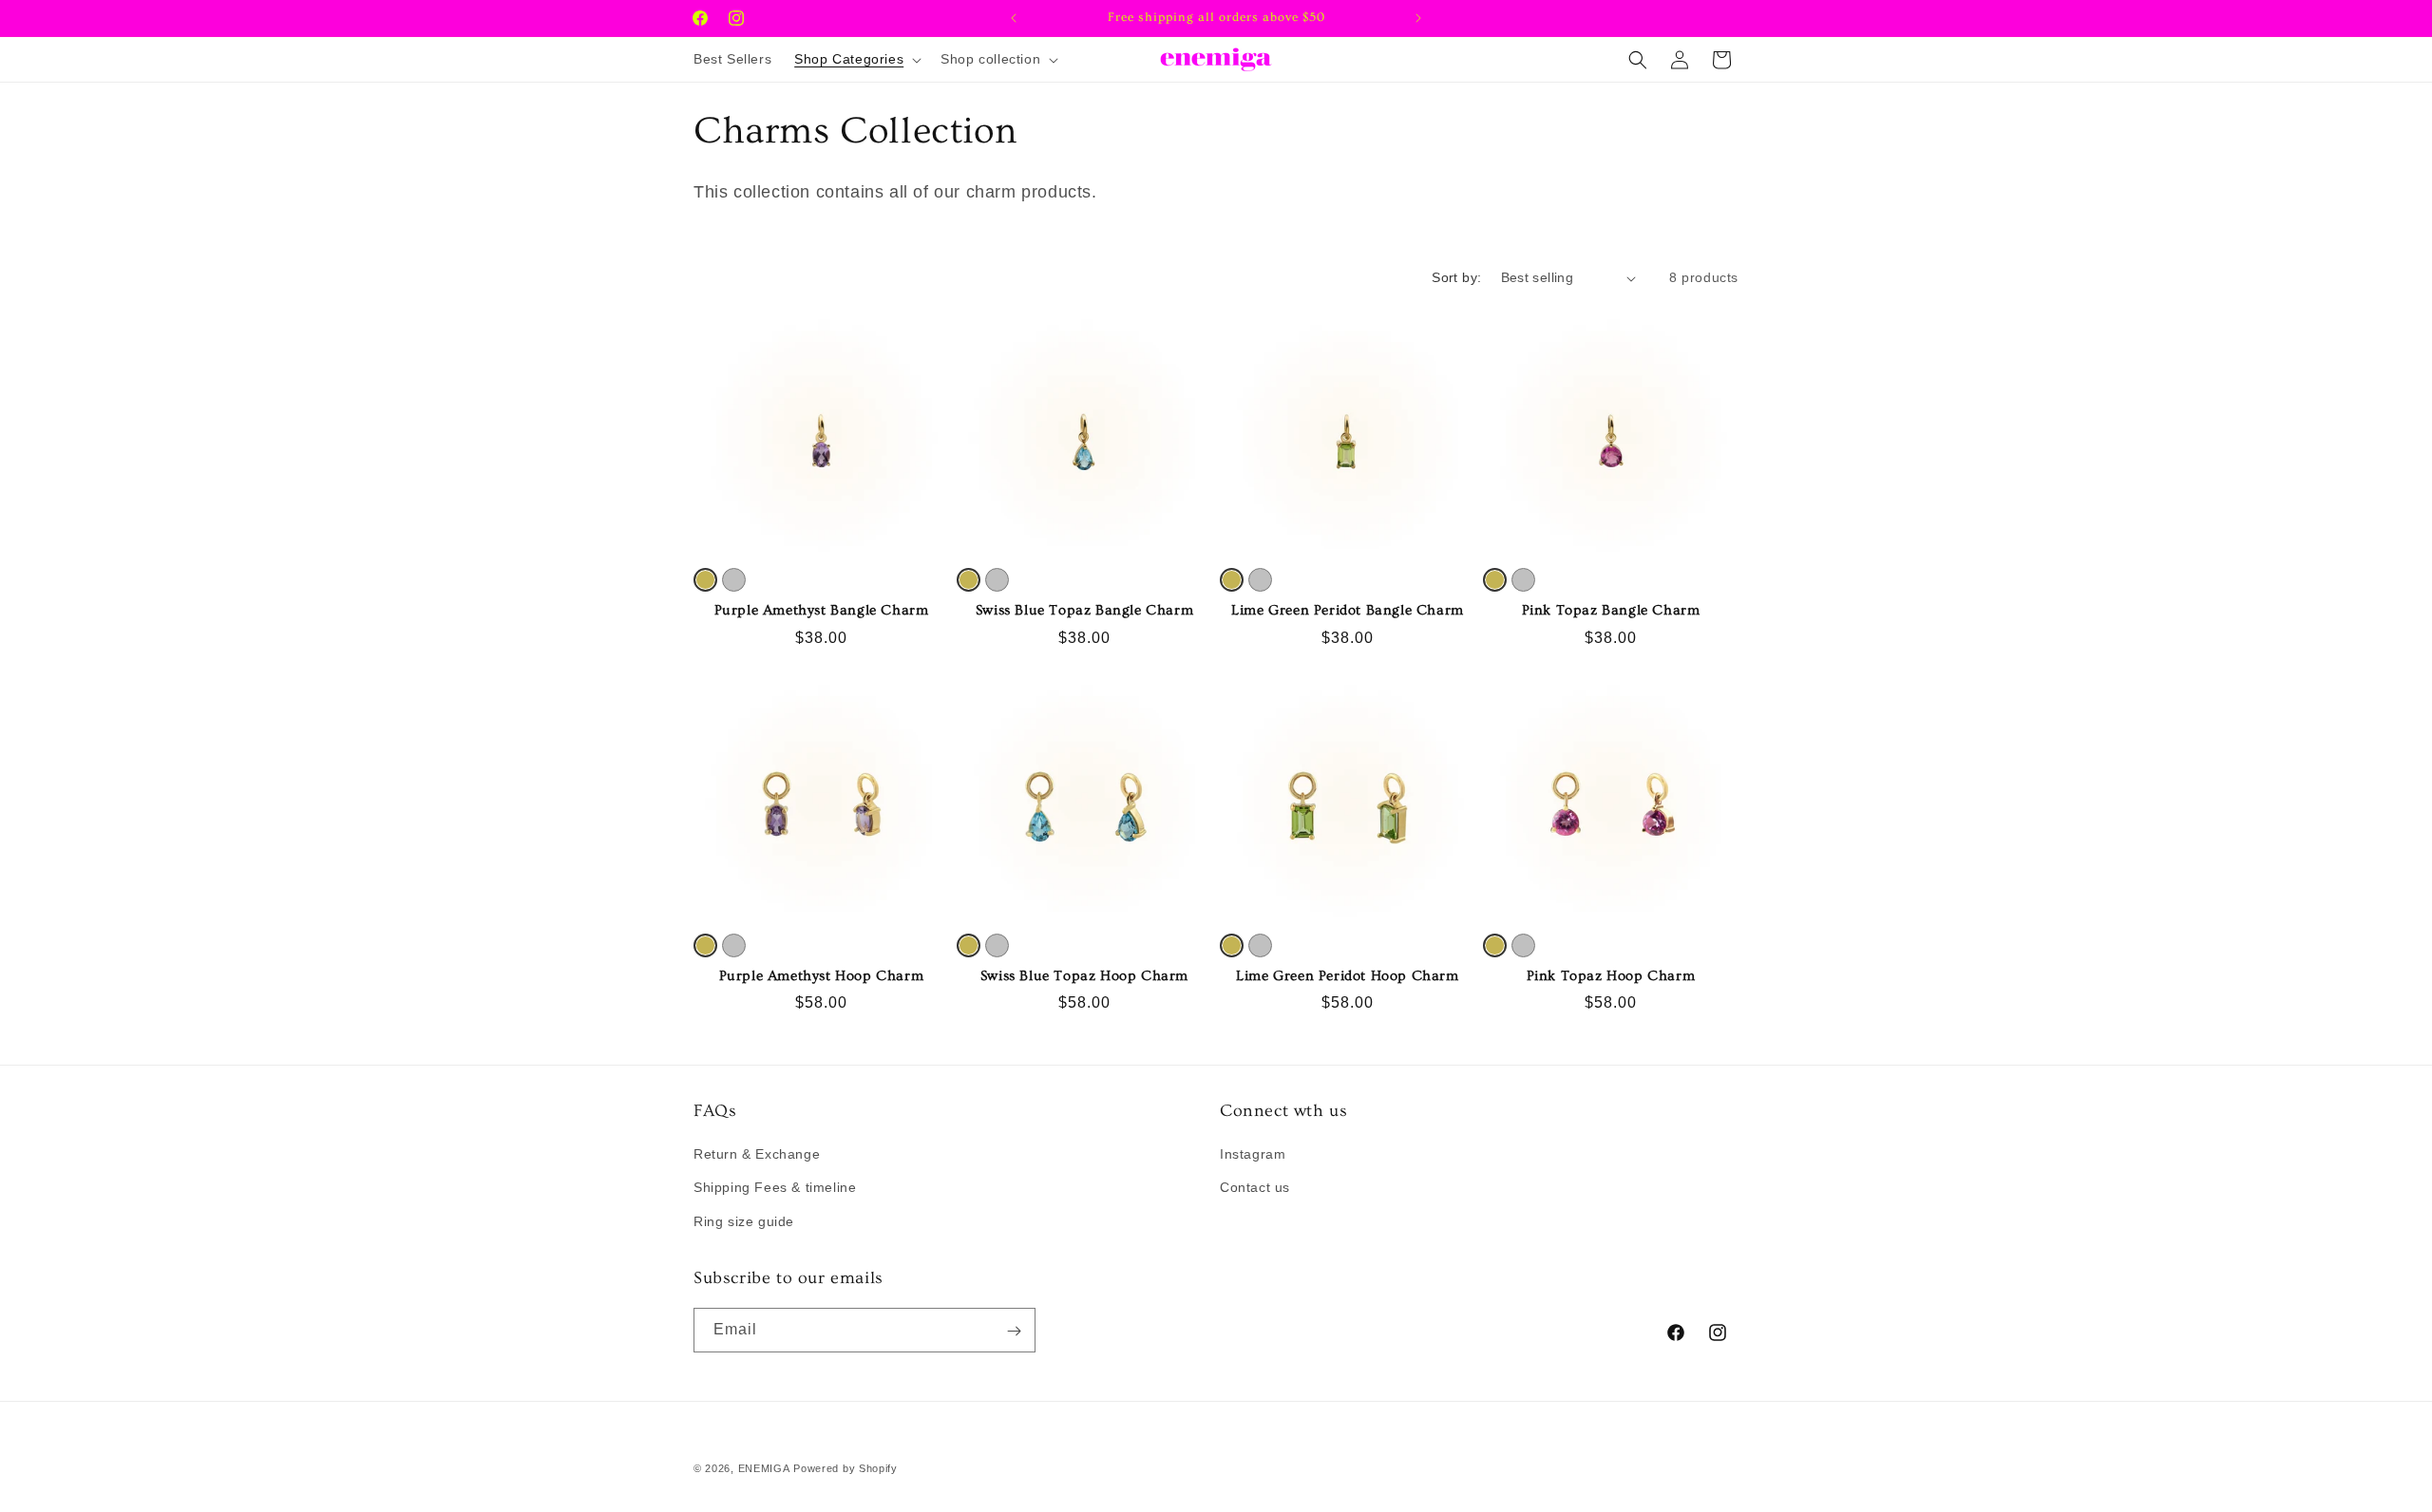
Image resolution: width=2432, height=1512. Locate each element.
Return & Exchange (757, 1155)
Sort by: (1456, 277)
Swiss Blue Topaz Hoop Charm (1084, 976)
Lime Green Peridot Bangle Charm (1348, 610)
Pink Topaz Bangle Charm (1611, 610)
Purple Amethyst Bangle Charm (822, 610)
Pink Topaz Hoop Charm (1611, 976)
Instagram (1253, 1155)
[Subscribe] (1014, 1331)
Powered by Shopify (845, 1468)
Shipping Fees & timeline (775, 1188)
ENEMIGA (764, 1468)
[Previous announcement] (1014, 18)
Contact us (1255, 1188)
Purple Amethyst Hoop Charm (822, 976)
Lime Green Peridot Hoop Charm (1347, 976)
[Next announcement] (1418, 18)
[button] (856, 59)
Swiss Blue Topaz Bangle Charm (1084, 610)
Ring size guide (744, 1221)
